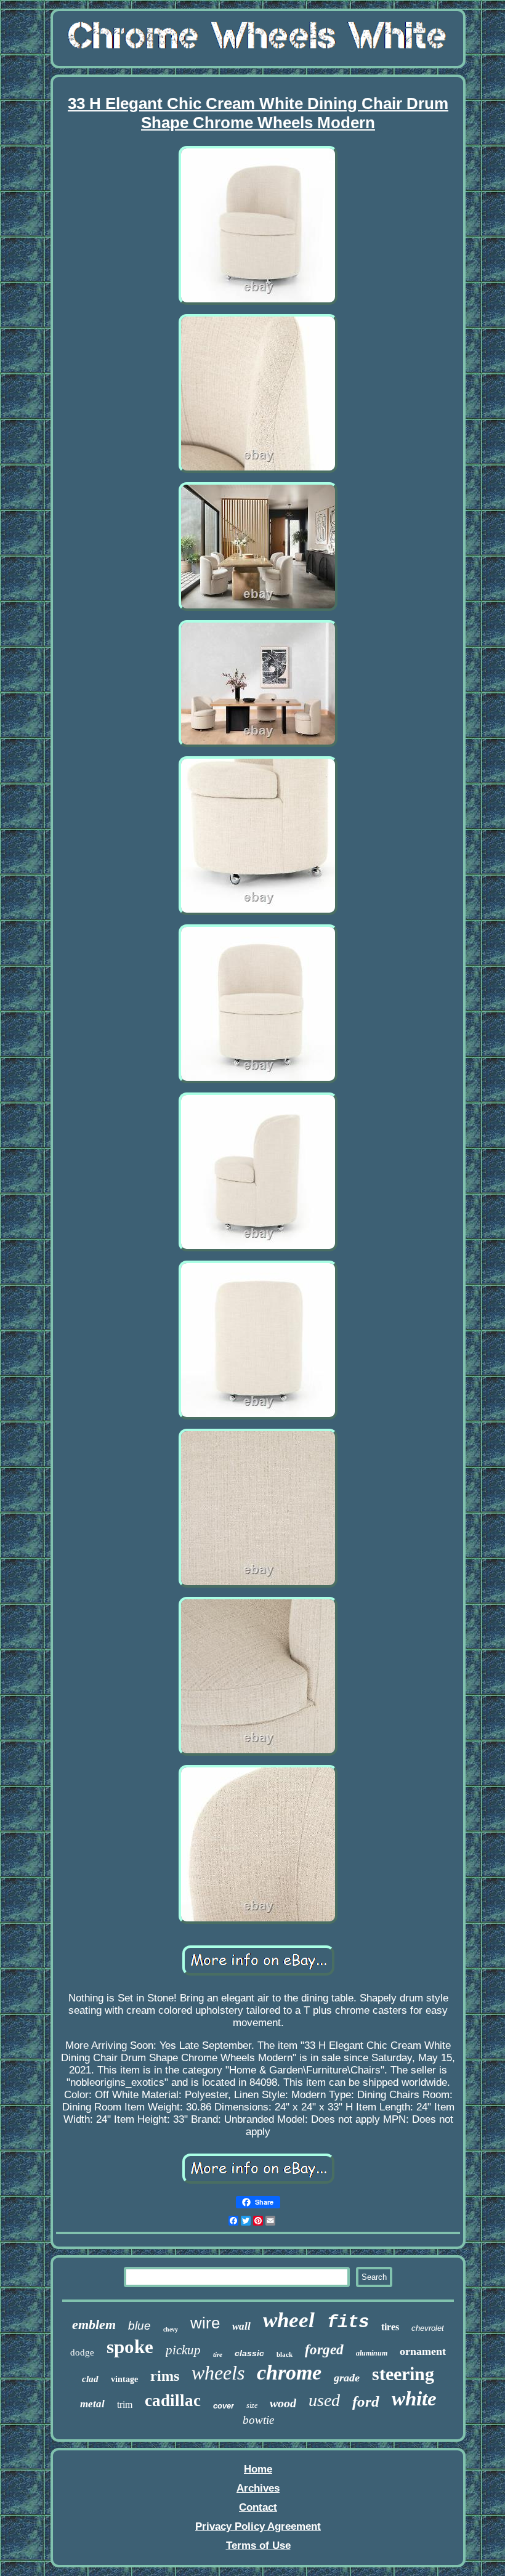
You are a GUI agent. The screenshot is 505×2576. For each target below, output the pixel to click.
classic (249, 2353)
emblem (94, 2324)
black (285, 2354)
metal (92, 2404)
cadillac (173, 2400)
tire (218, 2354)
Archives (258, 2488)
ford (366, 2401)
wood (283, 2403)
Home (258, 2469)
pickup (183, 2350)
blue (139, 2326)
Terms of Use (258, 2546)
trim (125, 2404)
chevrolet (428, 2328)
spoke (130, 2347)
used (324, 2400)
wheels (218, 2373)
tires (390, 2327)
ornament (423, 2351)
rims (165, 2376)
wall (241, 2326)
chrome (289, 2372)
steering (403, 2374)
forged (324, 2350)
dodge (82, 2352)
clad (90, 2379)
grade (347, 2378)
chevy (171, 2329)
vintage (124, 2379)
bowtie (258, 2420)
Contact (258, 2507)
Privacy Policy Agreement (258, 2526)
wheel (289, 2320)
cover (224, 2406)
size (252, 2405)
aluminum (372, 2353)
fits (348, 2323)
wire (205, 2323)
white (414, 2399)
